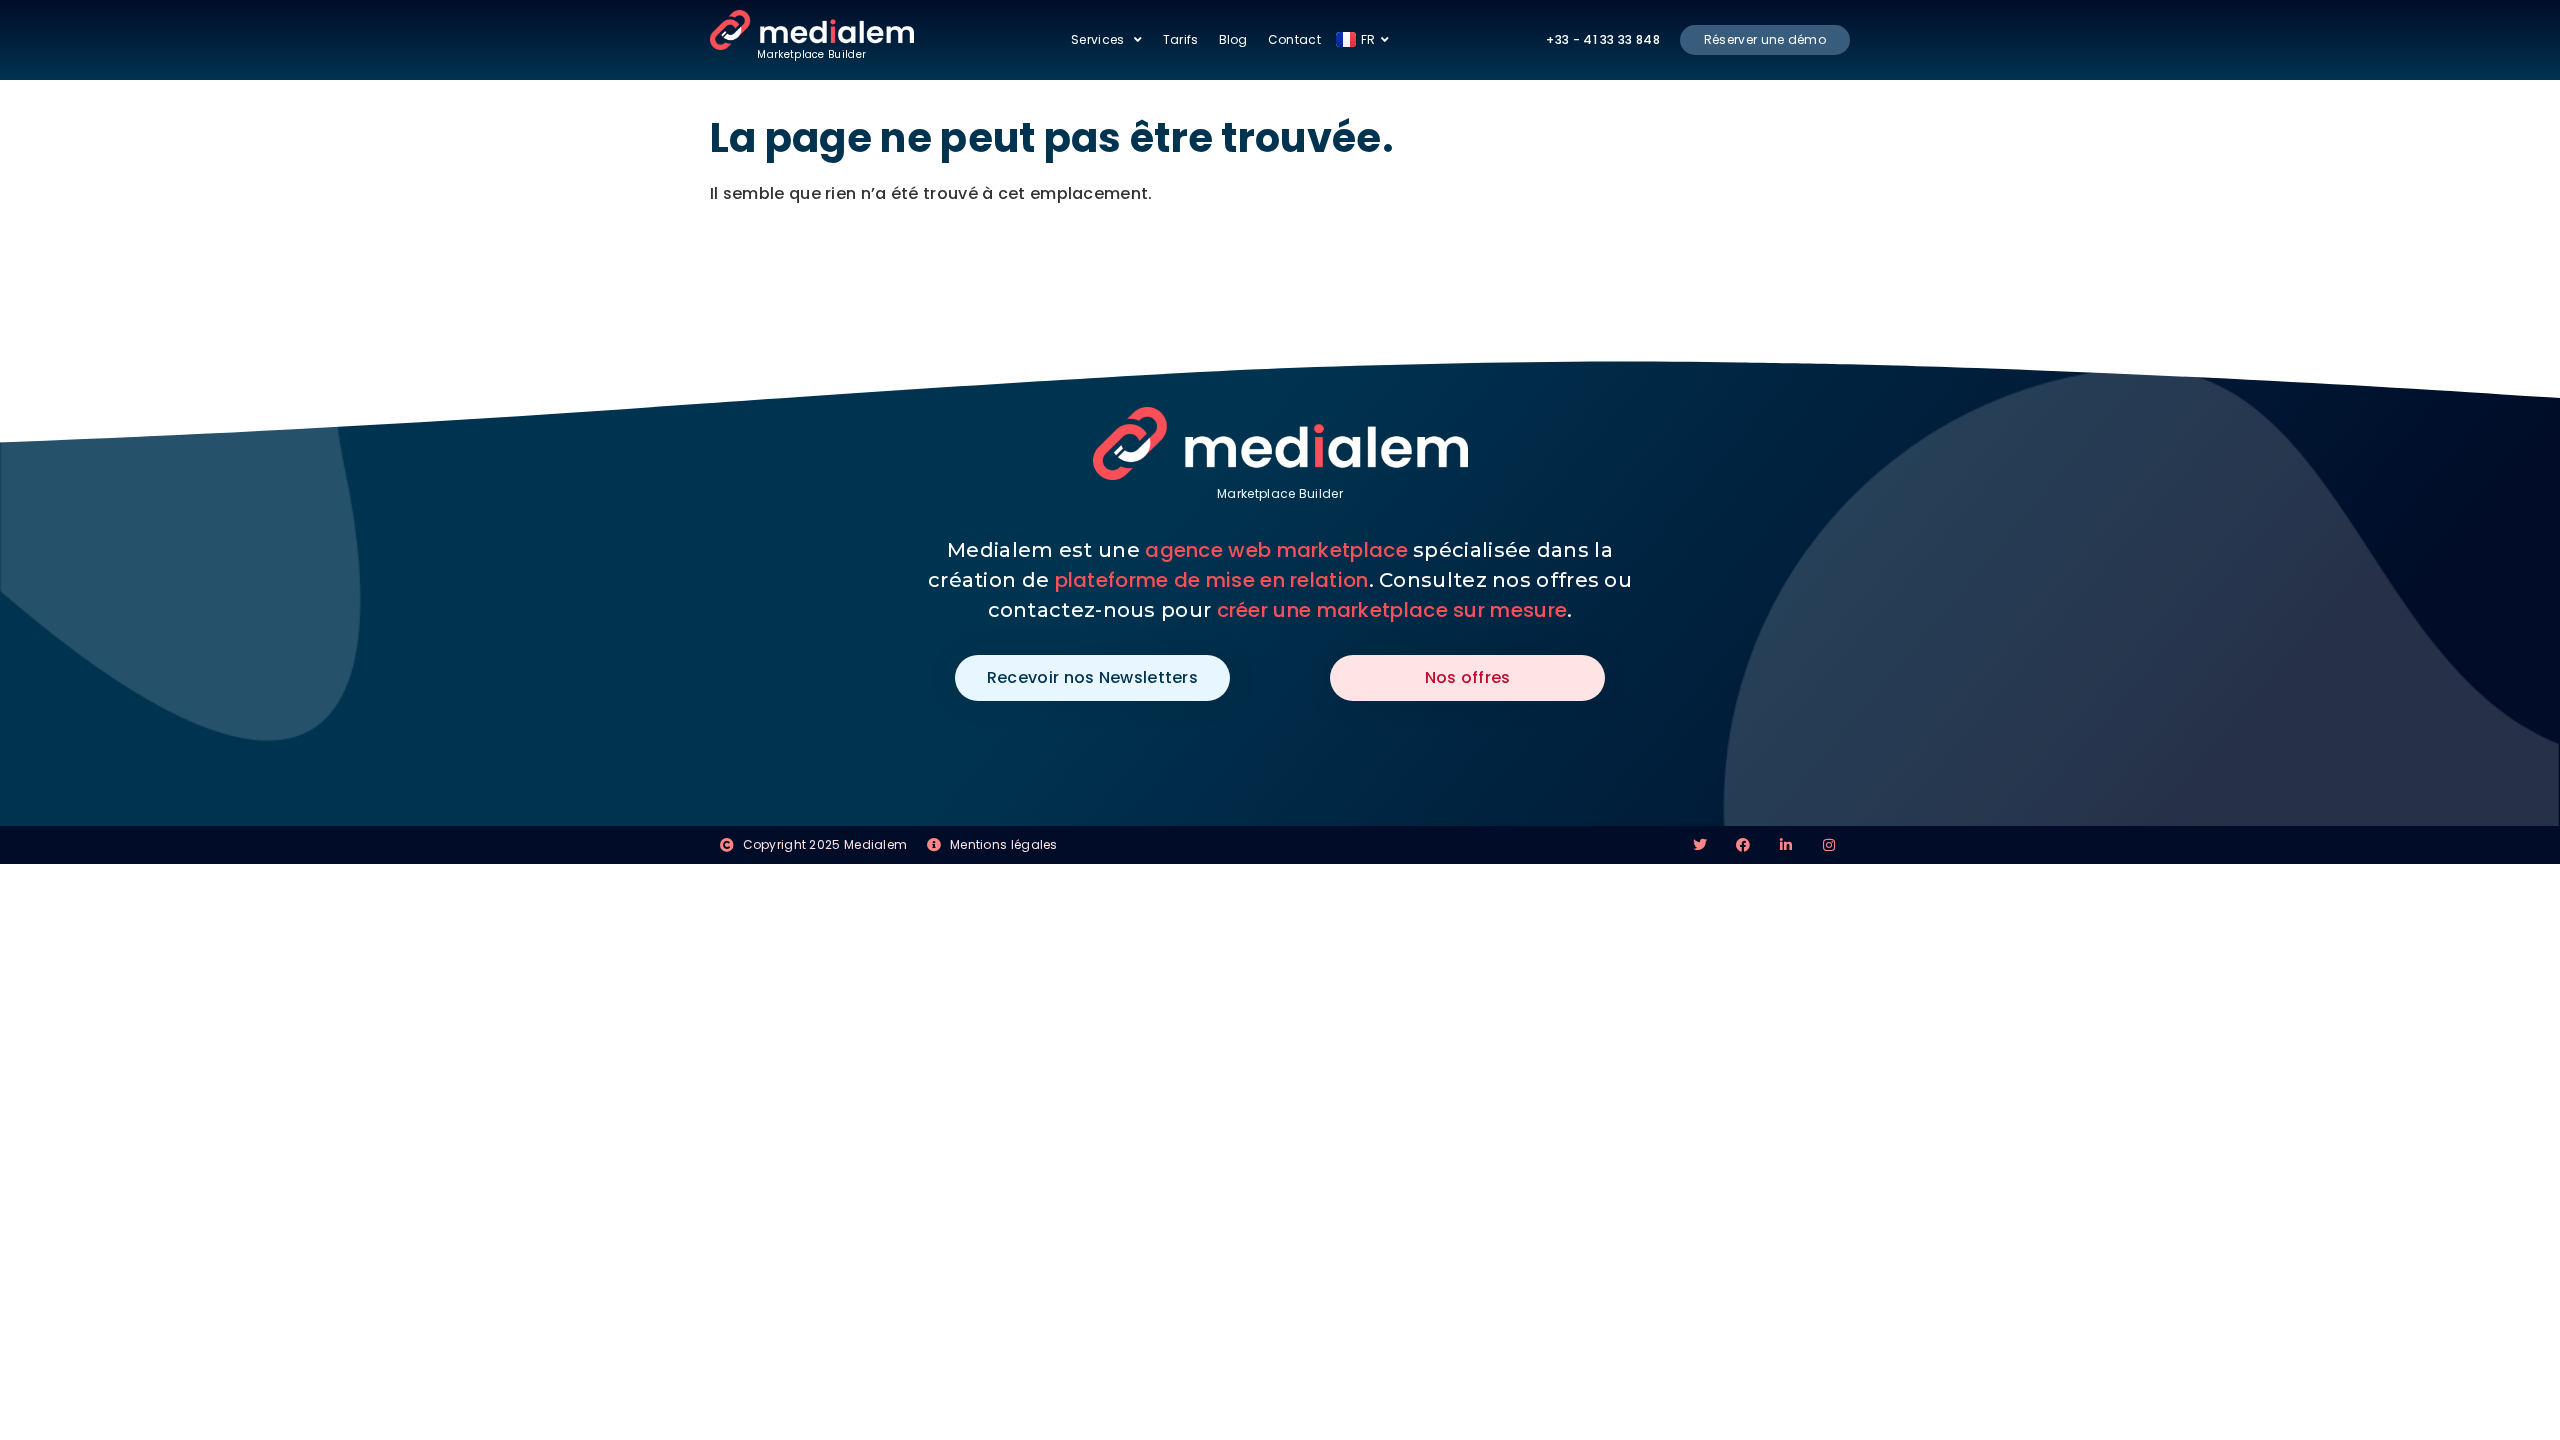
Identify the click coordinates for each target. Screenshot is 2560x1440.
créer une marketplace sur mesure (1392, 610)
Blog (1233, 39)
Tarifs (1181, 39)
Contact (1294, 39)
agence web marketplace (1276, 550)
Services (1097, 39)
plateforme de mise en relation (1212, 580)
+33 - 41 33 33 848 (1602, 39)
